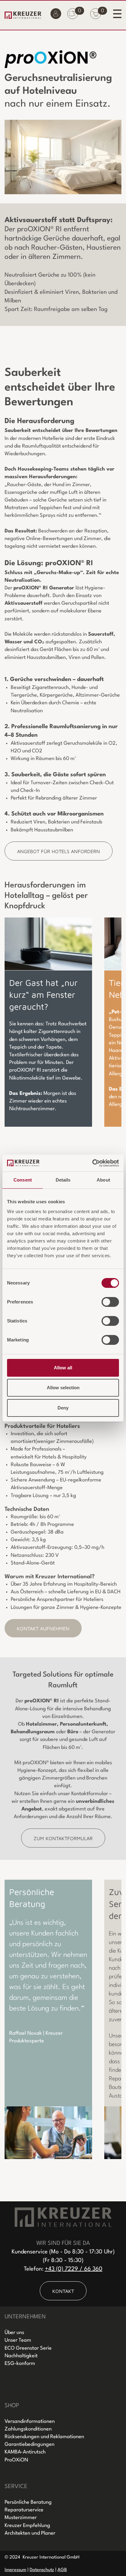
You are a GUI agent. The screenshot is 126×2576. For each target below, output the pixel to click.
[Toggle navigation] (117, 14)
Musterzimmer (21, 2518)
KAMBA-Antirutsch (25, 2452)
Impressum (15, 2570)
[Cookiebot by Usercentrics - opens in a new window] (92, 1163)
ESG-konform (20, 2364)
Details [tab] (63, 1180)
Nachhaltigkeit (21, 2356)
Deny (63, 1408)
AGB (62, 2570)
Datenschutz (42, 2570)
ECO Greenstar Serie (28, 2348)
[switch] (110, 1302)
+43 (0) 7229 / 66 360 (74, 2269)
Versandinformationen (30, 2421)
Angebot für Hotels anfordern (59, 851)
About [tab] (103, 1180)
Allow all (63, 1368)
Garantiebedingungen (30, 2444)
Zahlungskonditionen (28, 2429)
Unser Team (18, 2340)
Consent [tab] (23, 1180)
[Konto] (56, 15)
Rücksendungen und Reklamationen (44, 2437)
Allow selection (63, 1388)
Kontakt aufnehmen (43, 1628)
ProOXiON (16, 2460)
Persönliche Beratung (28, 2502)
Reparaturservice (24, 2510)
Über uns (14, 2333)
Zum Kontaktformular (63, 1838)
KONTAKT (63, 2291)
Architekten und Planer (30, 2533)
